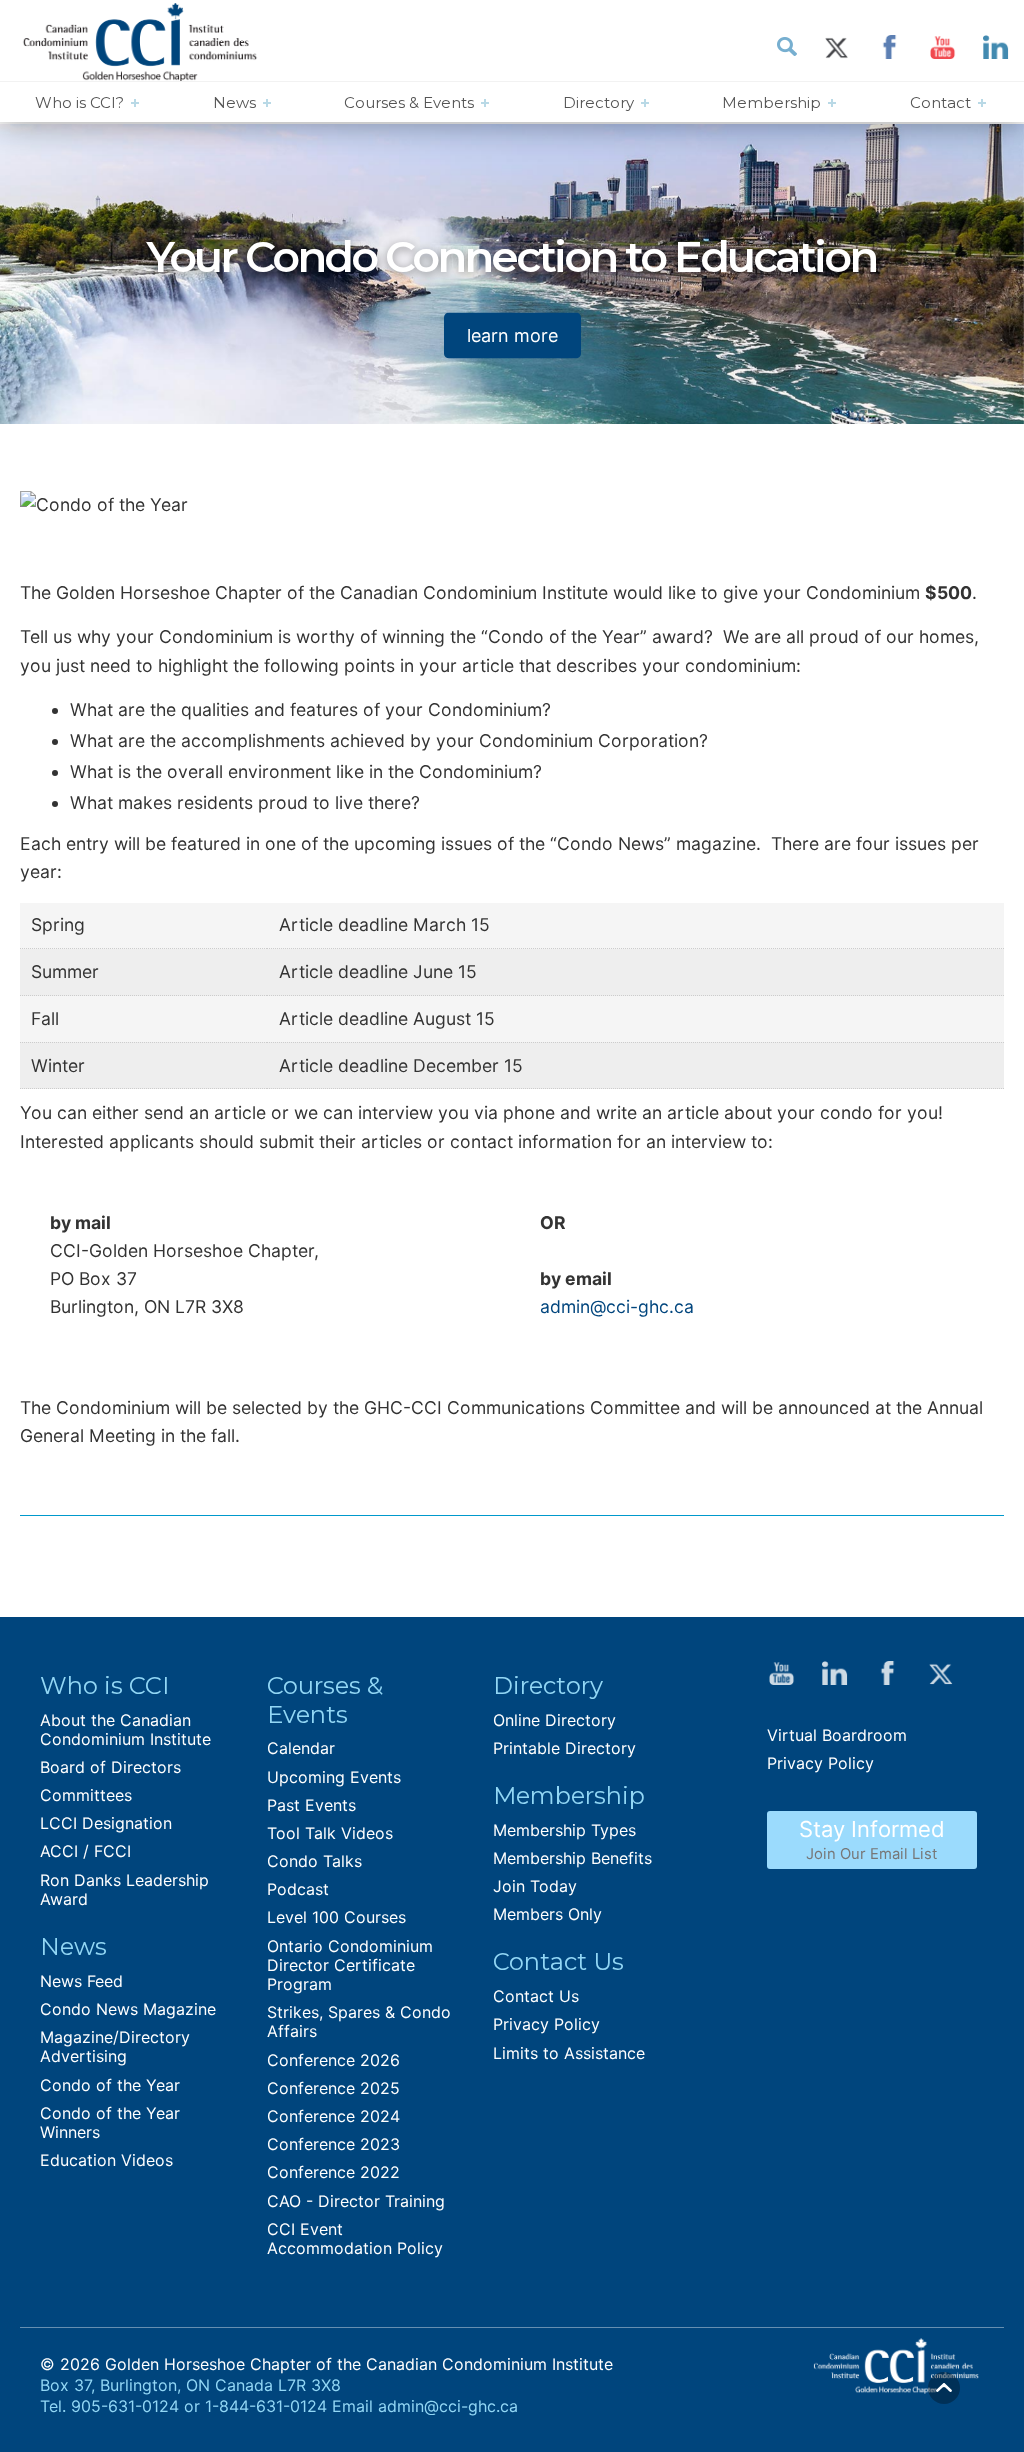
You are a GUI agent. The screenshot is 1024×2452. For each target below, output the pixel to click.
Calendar (301, 1748)
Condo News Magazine (128, 2009)
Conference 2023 (333, 2144)
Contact (940, 102)
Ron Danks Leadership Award (124, 1889)
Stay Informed (872, 1839)
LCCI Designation (106, 1823)
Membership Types (564, 1830)
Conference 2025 (333, 2088)
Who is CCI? (79, 102)
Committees (86, 1795)
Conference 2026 (333, 2060)
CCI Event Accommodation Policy (355, 2238)
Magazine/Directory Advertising (115, 2046)
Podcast (298, 1889)
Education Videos (106, 2160)
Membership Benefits (572, 1858)
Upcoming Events (334, 1777)
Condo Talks (314, 1861)
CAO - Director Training (356, 2201)
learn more (512, 334)
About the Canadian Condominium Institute (125, 1729)
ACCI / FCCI (85, 1851)
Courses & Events (409, 102)
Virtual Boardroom (837, 1735)
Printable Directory (564, 1748)
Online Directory (554, 1720)
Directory (598, 102)
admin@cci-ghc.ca (619, 1306)
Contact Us (536, 1996)
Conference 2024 (333, 2116)
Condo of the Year (110, 2085)
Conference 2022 (333, 2172)
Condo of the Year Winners (110, 2122)
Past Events (311, 1805)
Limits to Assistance (569, 2053)
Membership (771, 102)
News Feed (81, 1981)
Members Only (547, 1914)
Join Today (535, 1886)
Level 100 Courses (336, 1917)
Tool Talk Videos (330, 1833)
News (234, 102)
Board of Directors (110, 1767)
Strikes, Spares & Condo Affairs (359, 2021)
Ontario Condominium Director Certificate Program (350, 1965)
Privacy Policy (546, 2024)
